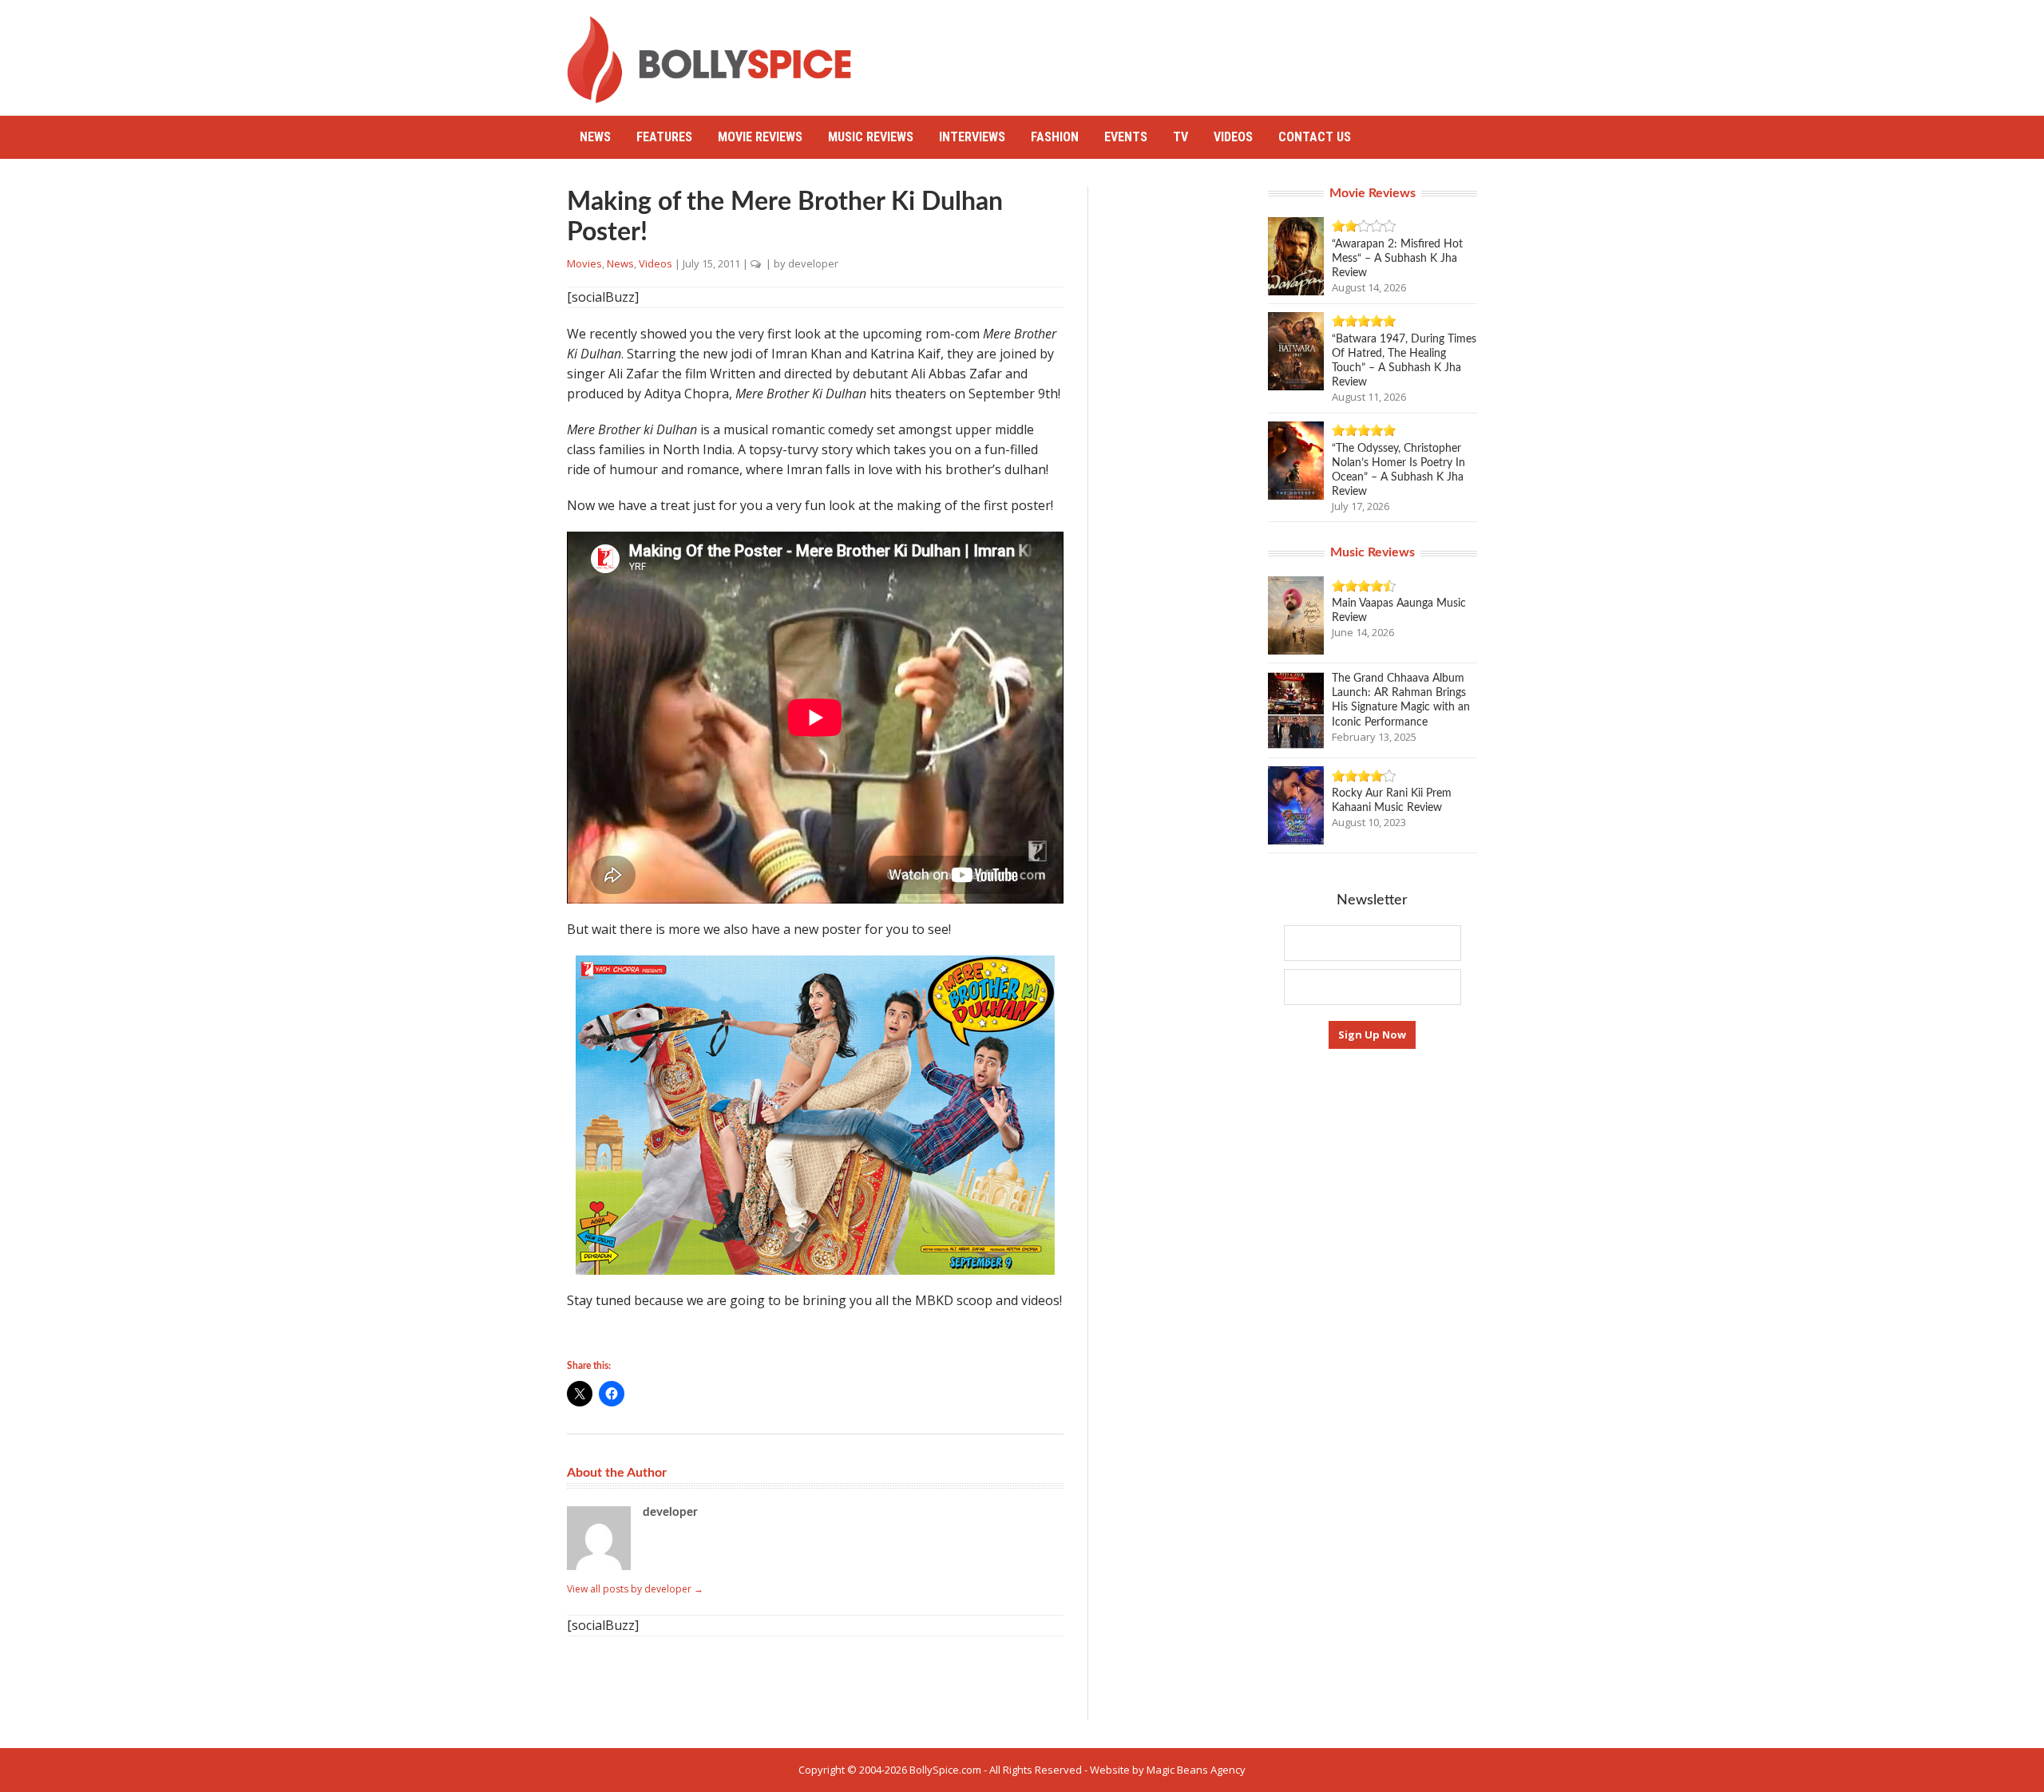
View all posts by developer (635, 1589)
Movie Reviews (760, 137)
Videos (1233, 137)
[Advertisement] (1186, 52)
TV (1180, 137)
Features (664, 137)
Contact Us (1315, 137)
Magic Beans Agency (1196, 1770)
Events (1126, 137)
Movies (584, 263)
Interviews (972, 137)
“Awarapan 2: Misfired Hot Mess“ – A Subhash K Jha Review (1397, 259)
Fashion (1055, 137)
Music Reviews (871, 137)
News (595, 137)
